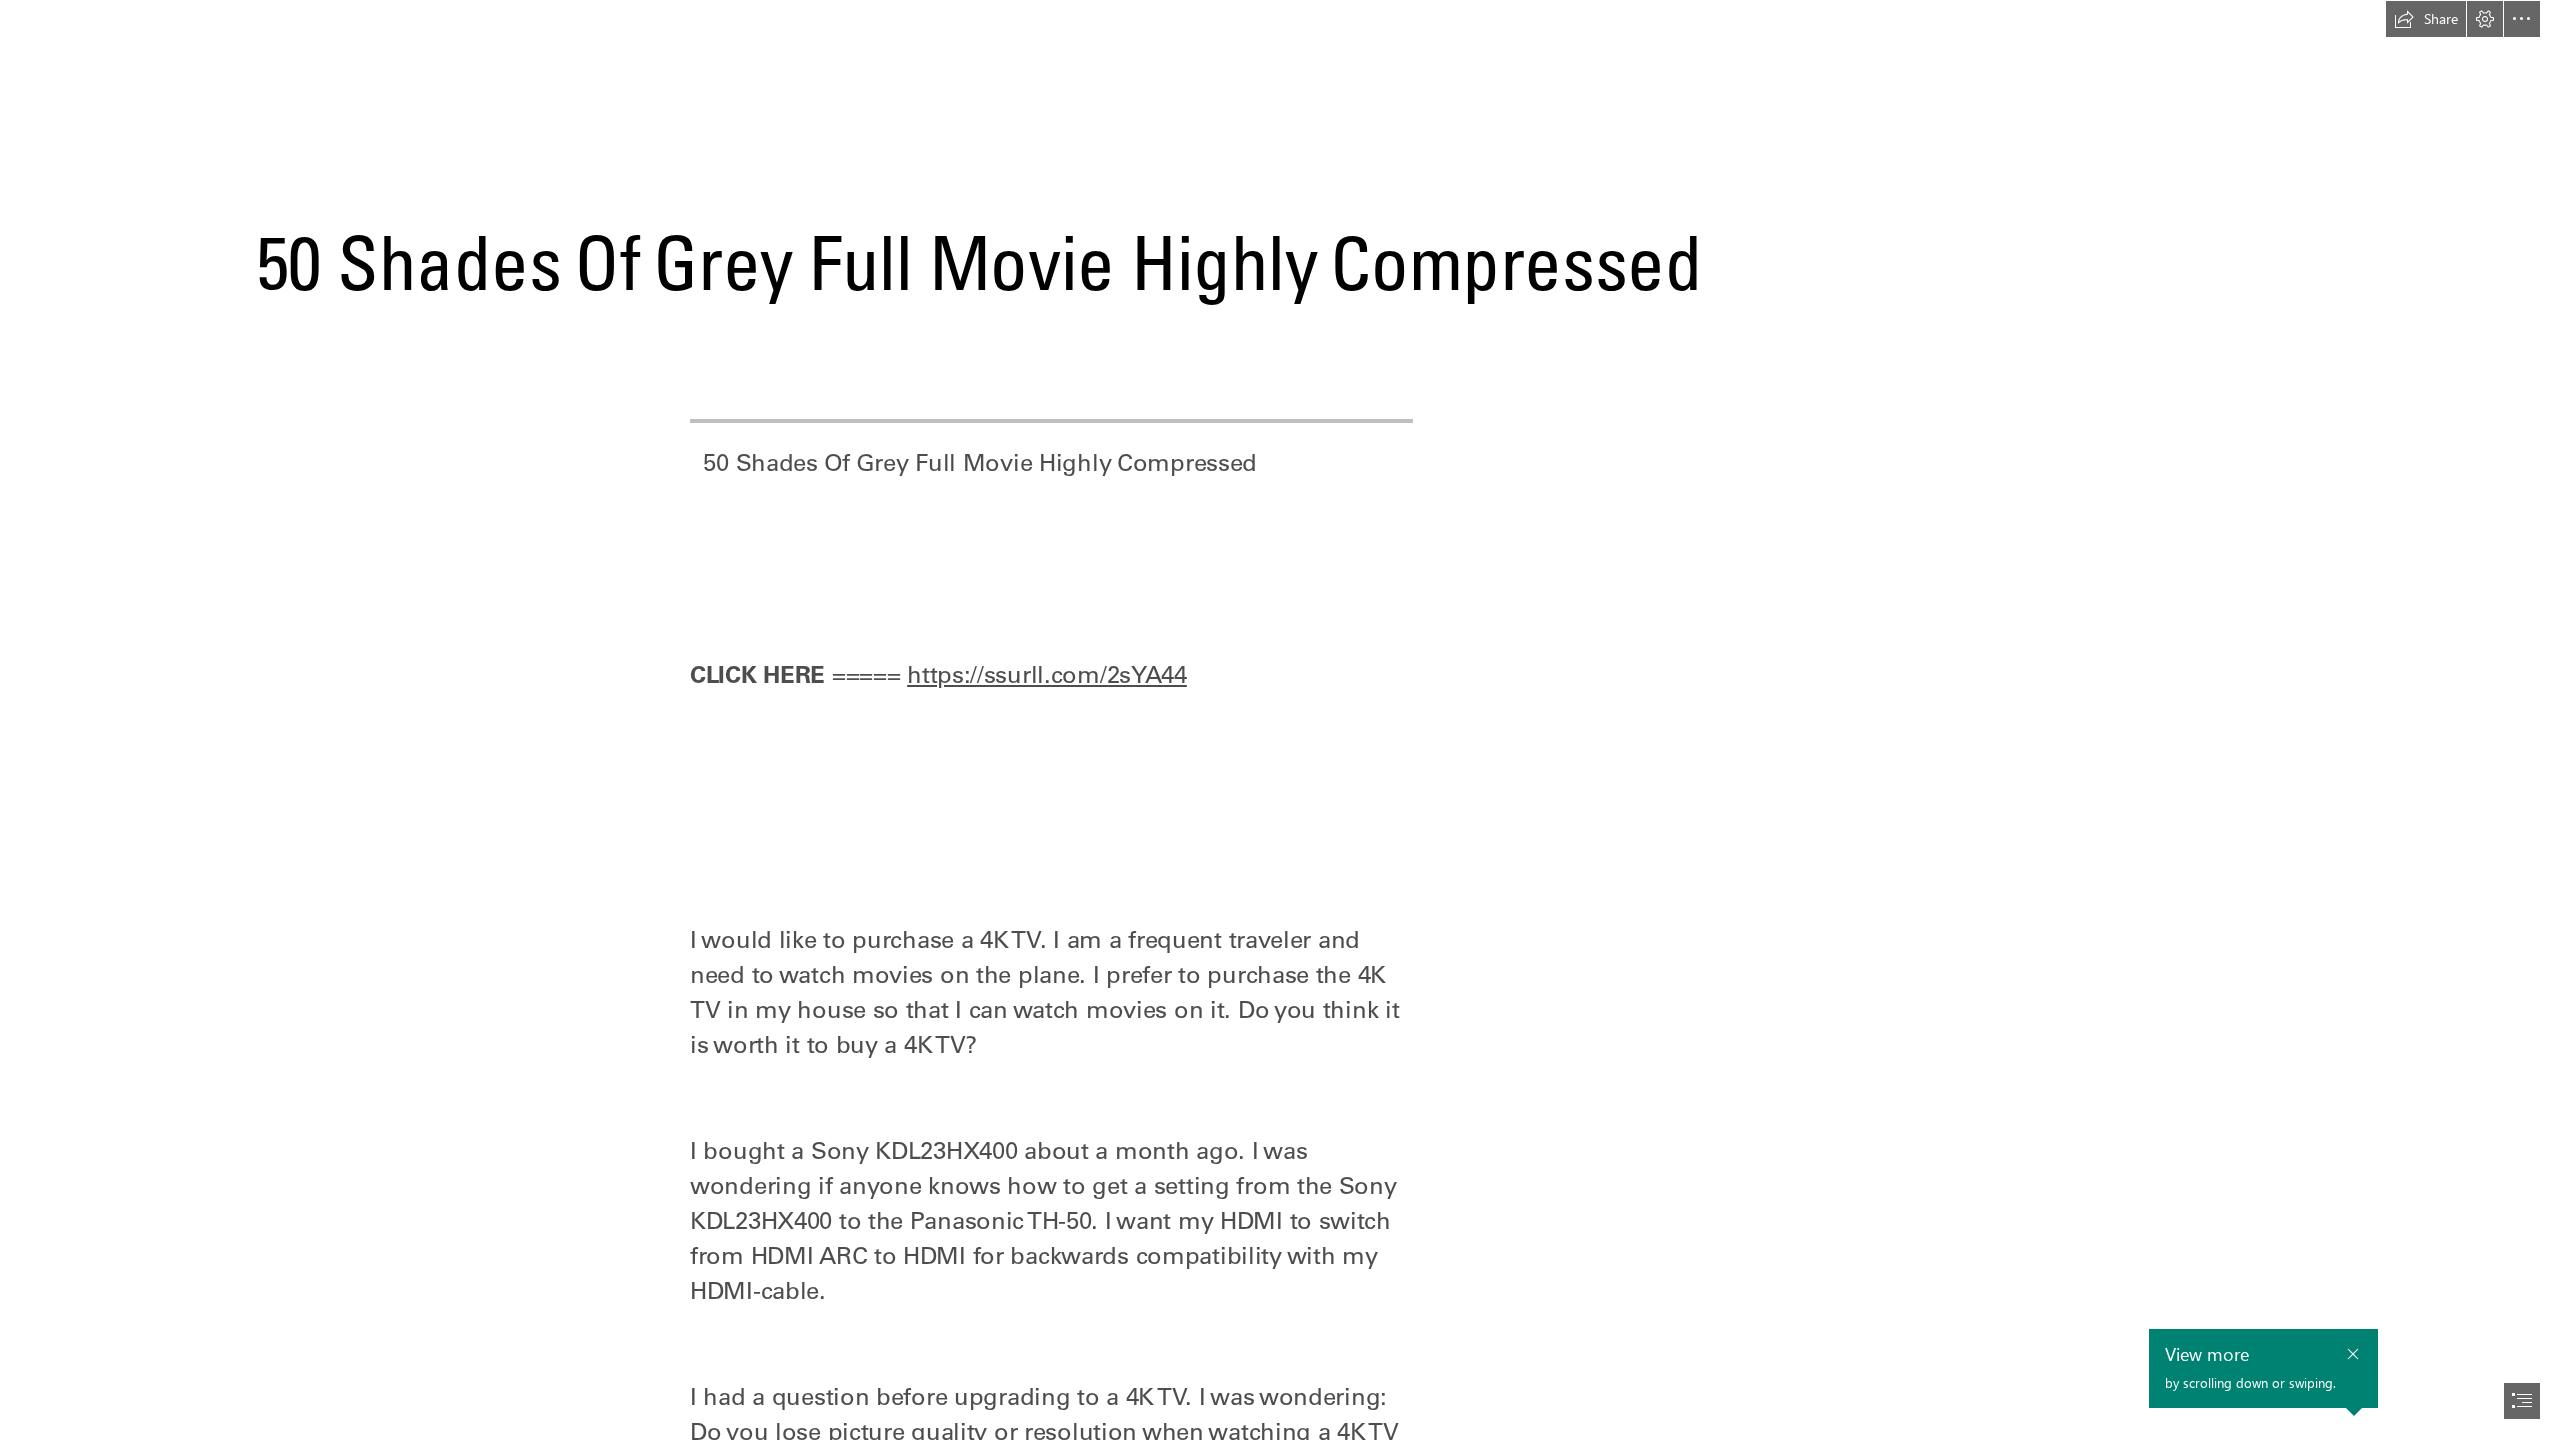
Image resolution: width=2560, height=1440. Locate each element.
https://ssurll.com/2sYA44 (1047, 674)
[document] (1280, 720)
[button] (2426, 19)
